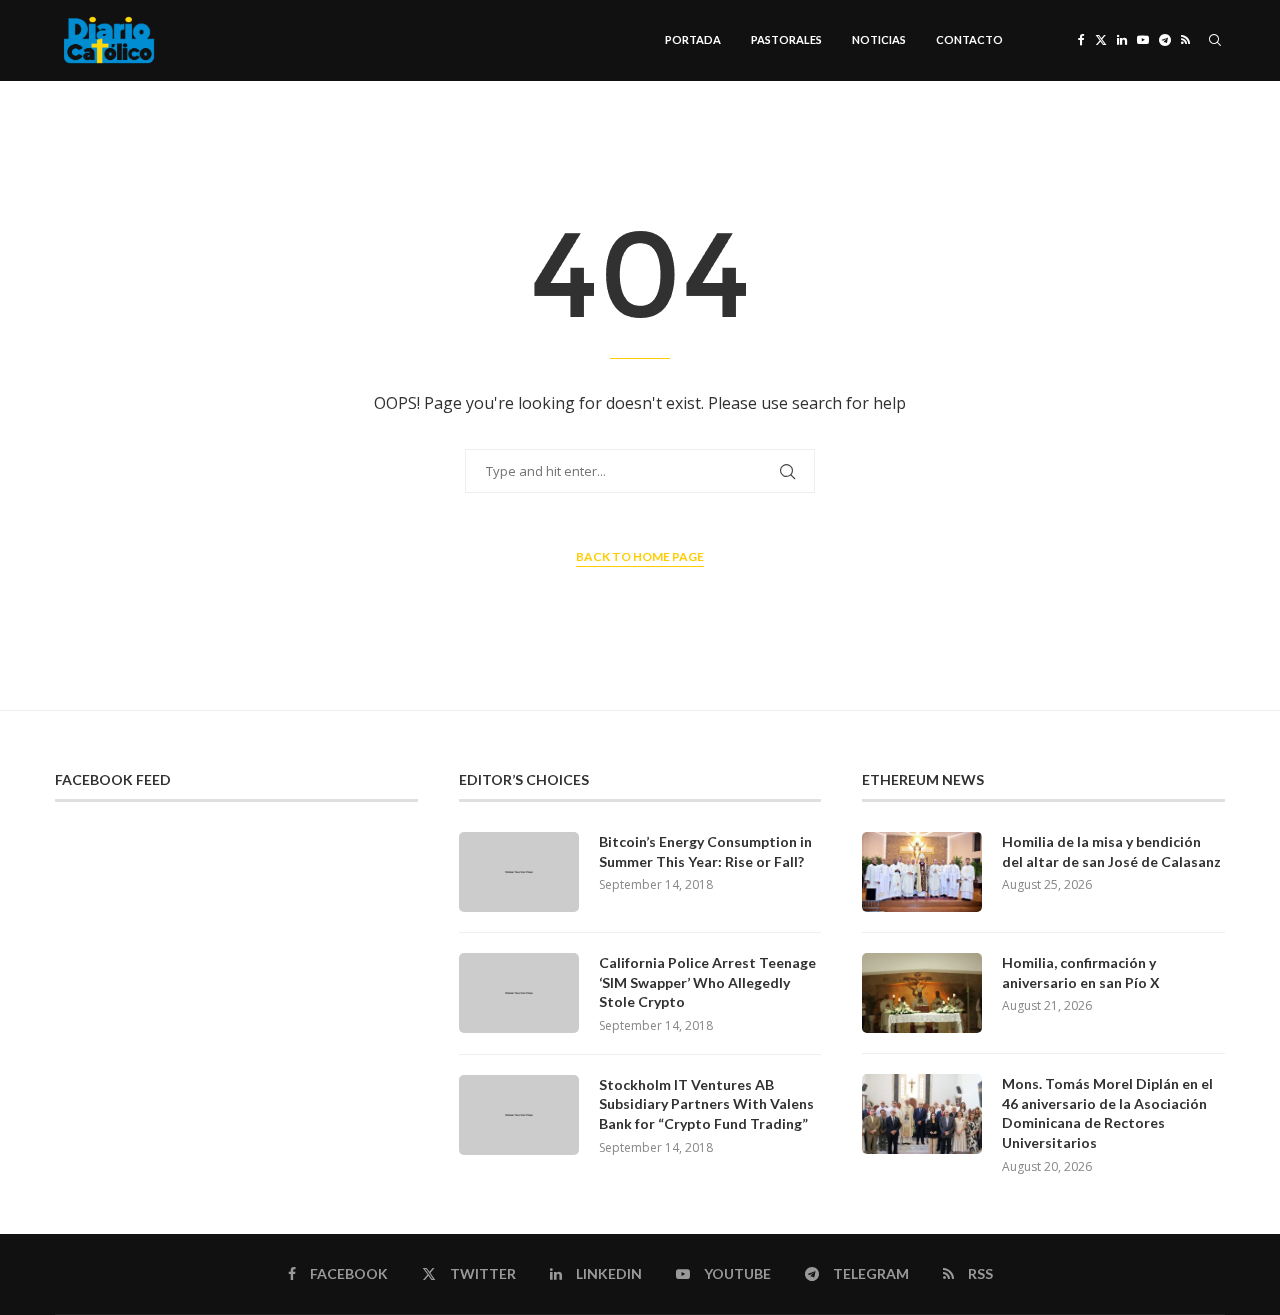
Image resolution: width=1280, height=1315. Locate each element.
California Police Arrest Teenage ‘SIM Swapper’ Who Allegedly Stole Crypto (707, 982)
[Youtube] (1143, 40)
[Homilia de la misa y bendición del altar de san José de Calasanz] (922, 872)
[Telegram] (1165, 40)
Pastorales (786, 39)
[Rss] (1185, 40)
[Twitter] (1101, 40)
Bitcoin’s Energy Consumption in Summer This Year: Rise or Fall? (705, 851)
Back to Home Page (640, 556)
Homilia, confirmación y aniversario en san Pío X (1081, 972)
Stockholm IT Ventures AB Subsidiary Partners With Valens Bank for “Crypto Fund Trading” (706, 1104)
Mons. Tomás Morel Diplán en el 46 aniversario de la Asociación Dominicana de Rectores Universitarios (1107, 1113)
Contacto (969, 39)
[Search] (1215, 40)
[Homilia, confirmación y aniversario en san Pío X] (922, 993)
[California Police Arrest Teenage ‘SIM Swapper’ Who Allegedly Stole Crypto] (519, 993)
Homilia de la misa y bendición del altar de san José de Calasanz (1111, 851)
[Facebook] (1081, 40)
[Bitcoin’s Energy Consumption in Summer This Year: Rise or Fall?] (519, 872)
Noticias (879, 39)
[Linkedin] (1122, 40)
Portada (693, 39)
